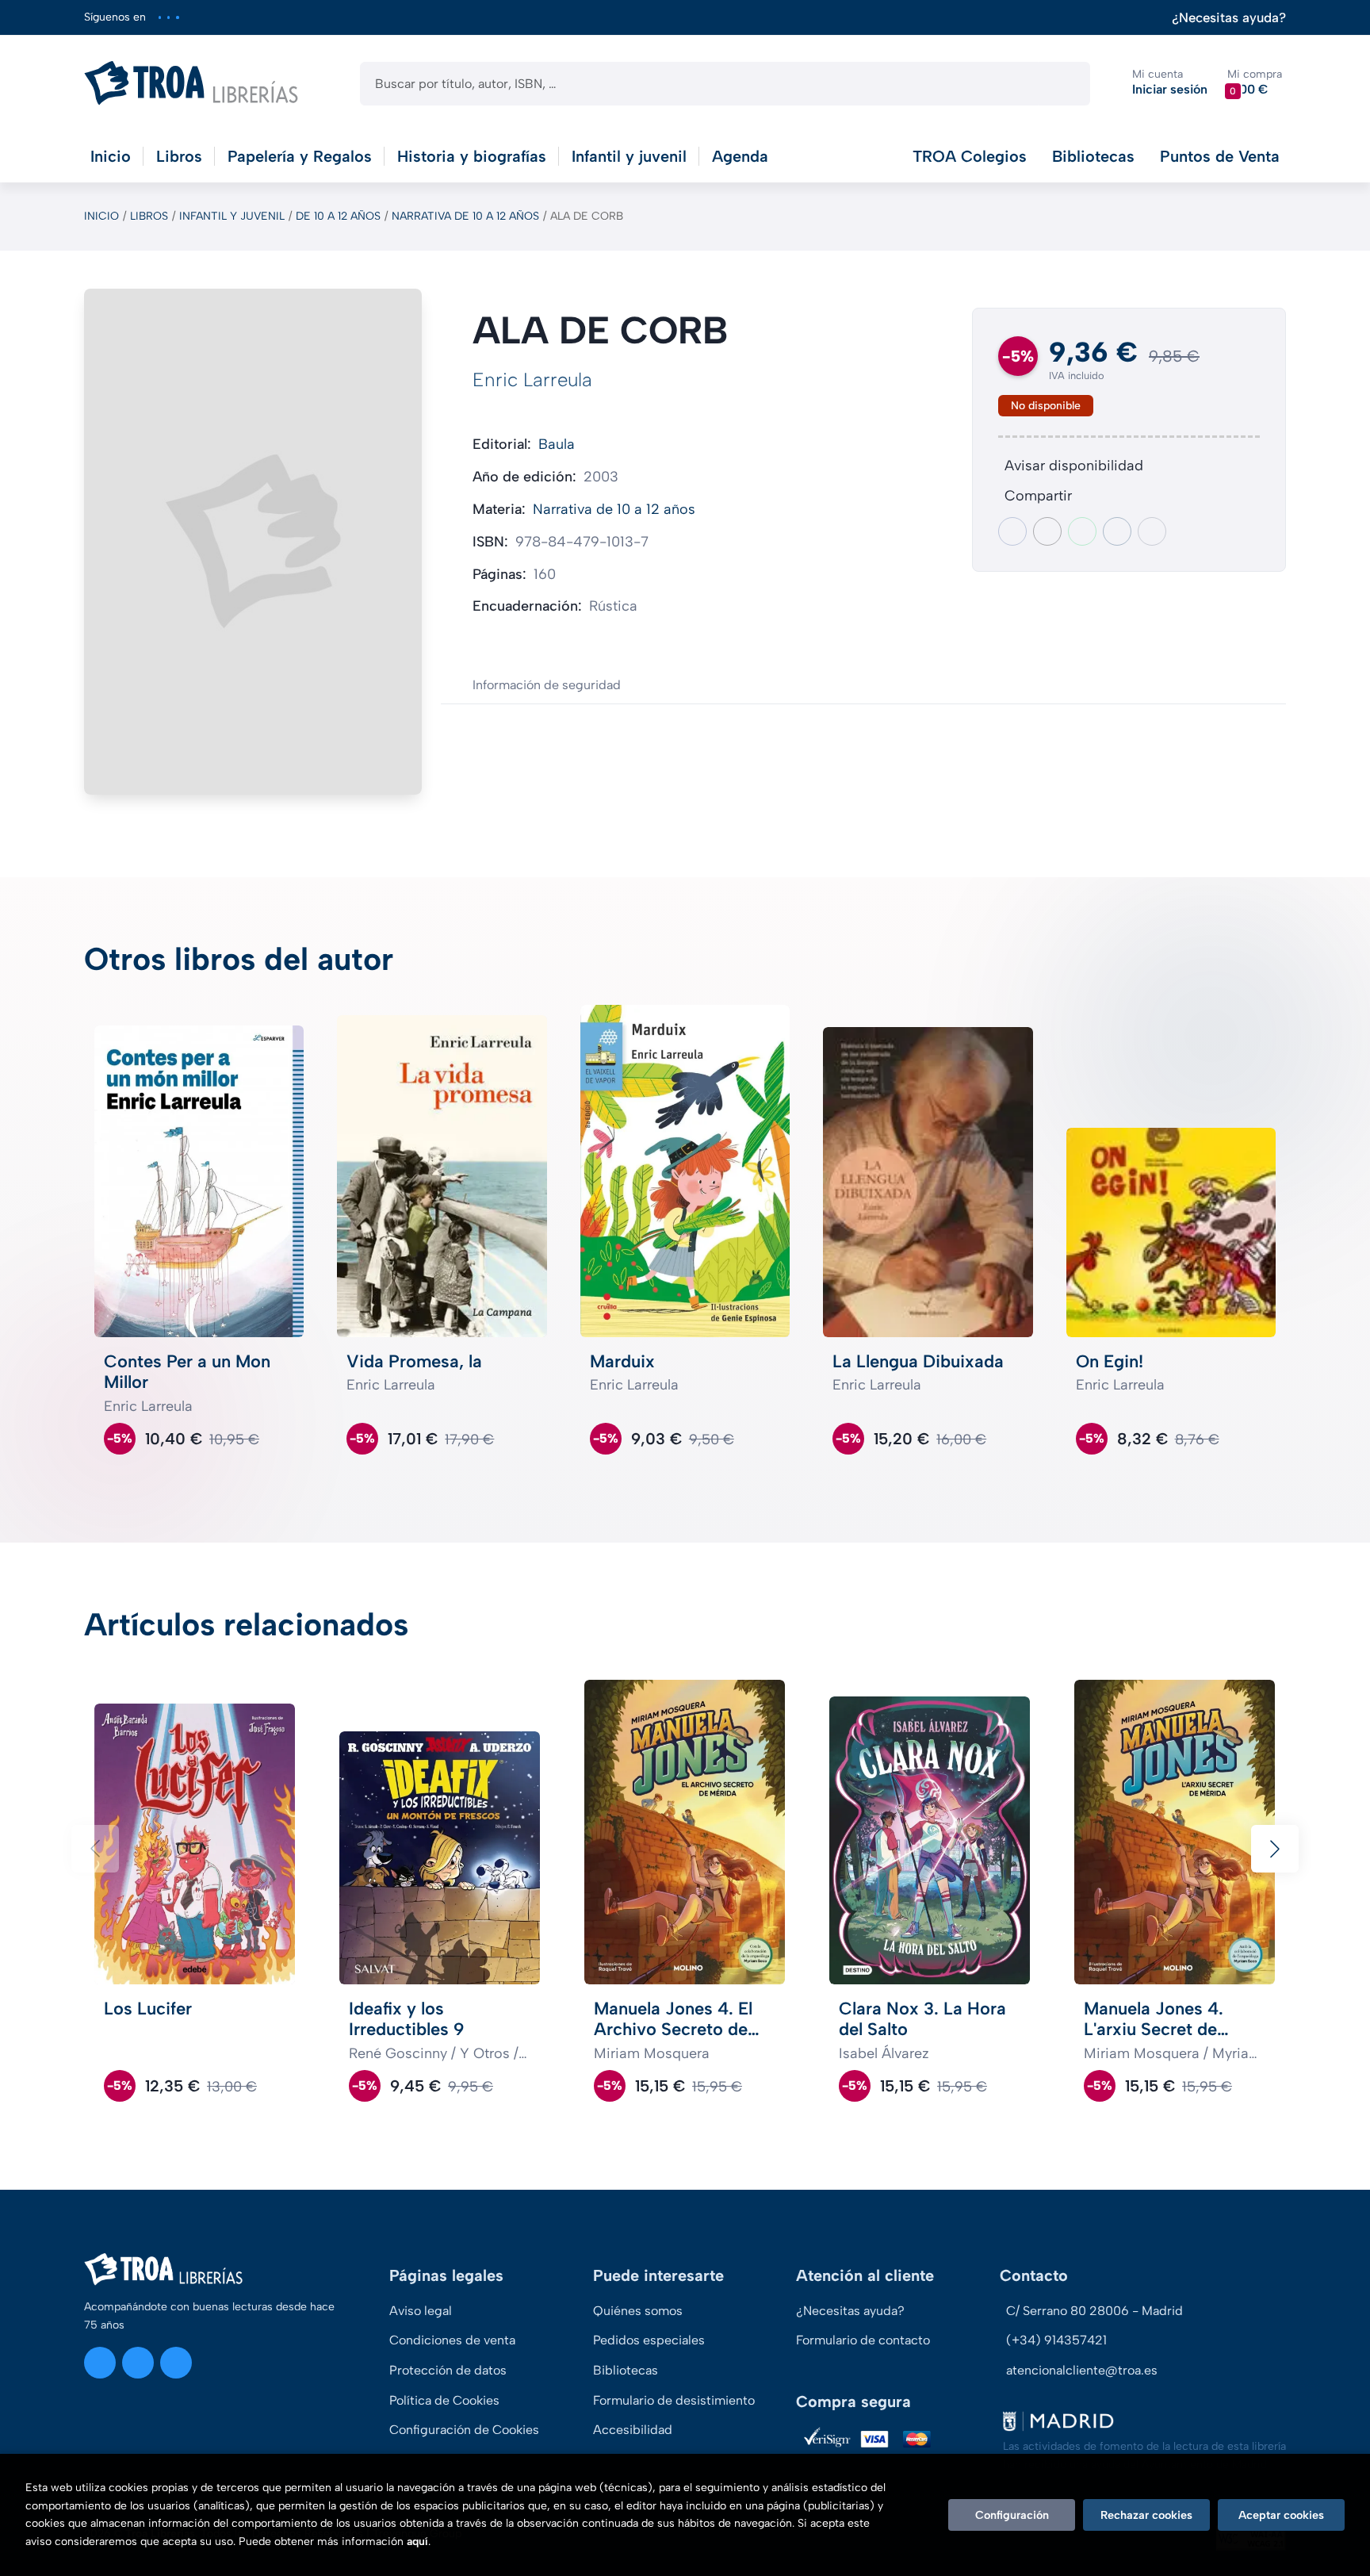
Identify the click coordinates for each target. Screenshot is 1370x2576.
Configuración (1012, 2515)
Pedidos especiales (649, 2340)
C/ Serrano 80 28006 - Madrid (1094, 2311)
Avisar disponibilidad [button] (1074, 466)
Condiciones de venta (452, 2340)
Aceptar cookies (1281, 2515)
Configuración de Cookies (464, 2430)
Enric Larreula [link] (532, 379)
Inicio (101, 216)
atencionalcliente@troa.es (1082, 2370)
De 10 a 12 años (338, 216)
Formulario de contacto (863, 2340)
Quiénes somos (638, 2311)
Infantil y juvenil (232, 216)
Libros (149, 216)
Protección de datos (448, 2370)
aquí (417, 2541)
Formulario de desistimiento (674, 2400)
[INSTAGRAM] (160, 17)
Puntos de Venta (1220, 156)
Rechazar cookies (1146, 2515)
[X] (168, 17)
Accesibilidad (633, 2430)
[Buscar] (1064, 84)
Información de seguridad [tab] (547, 685)
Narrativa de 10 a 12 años (465, 216)
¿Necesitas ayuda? (1229, 18)
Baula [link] (557, 444)
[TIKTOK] (177, 17)
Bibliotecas (1093, 156)
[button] (1255, 83)
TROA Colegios (970, 156)
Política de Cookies (444, 2400)
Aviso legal (421, 2311)
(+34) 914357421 (1056, 2340)
